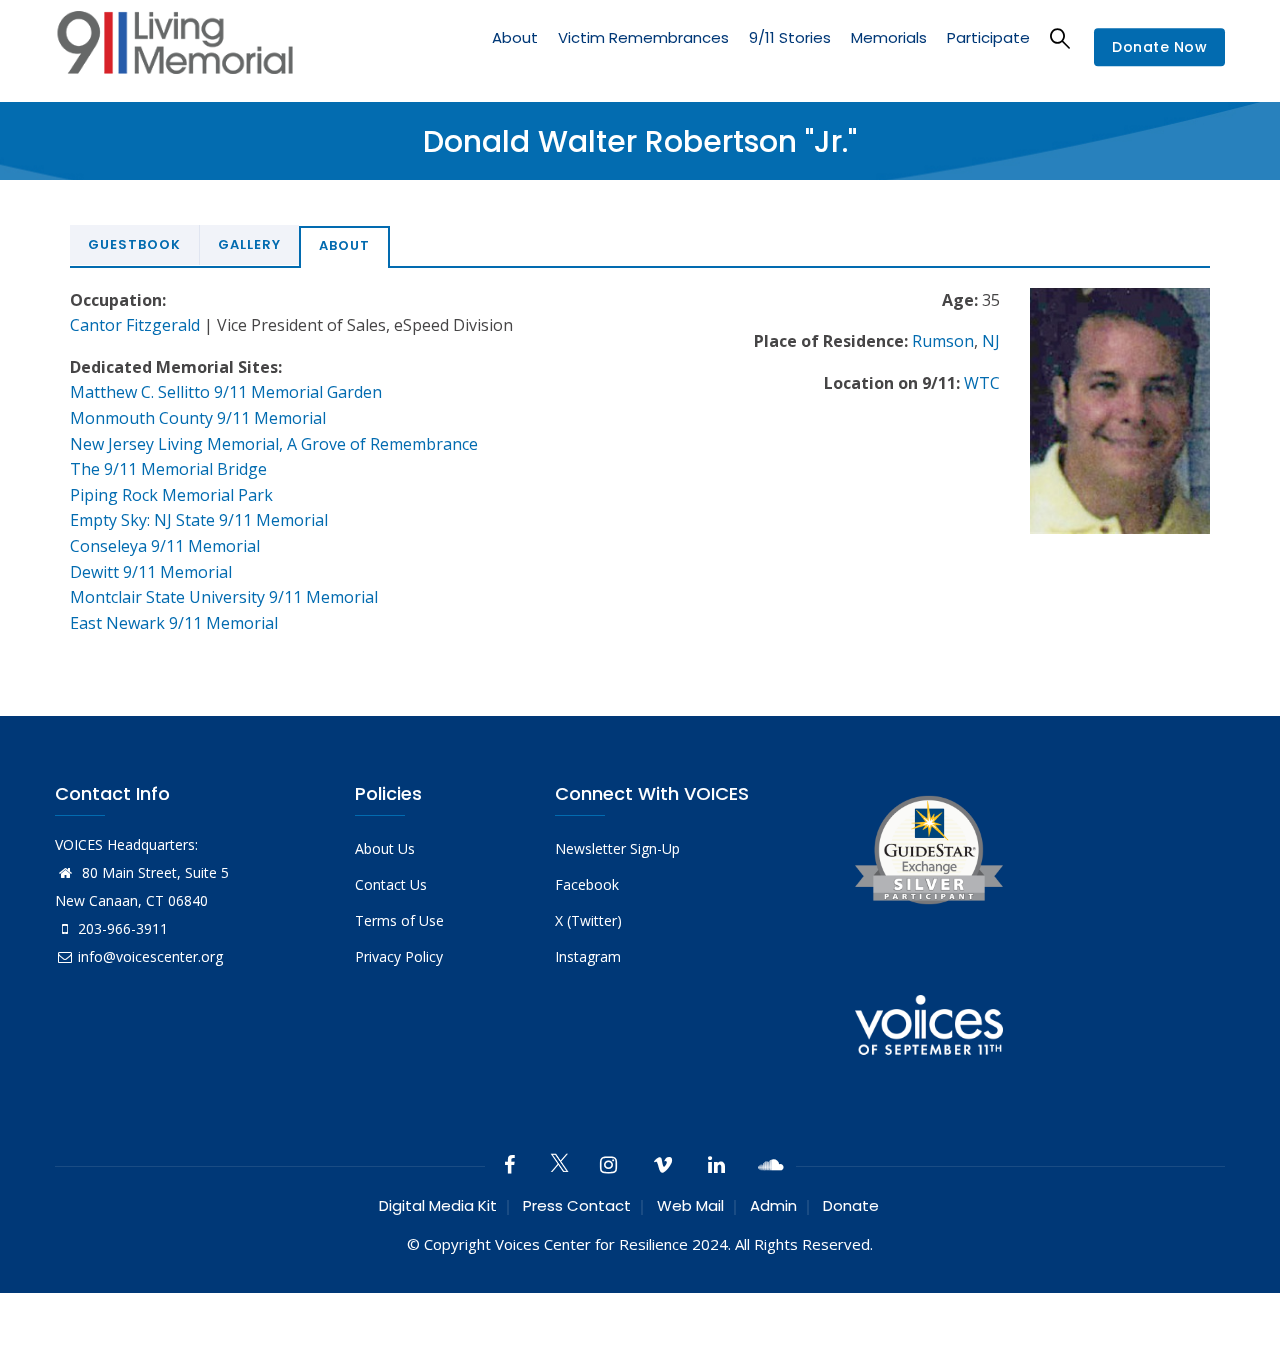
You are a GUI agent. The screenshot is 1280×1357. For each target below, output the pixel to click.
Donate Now (1159, 48)
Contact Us (391, 884)
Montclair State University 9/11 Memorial (224, 597)
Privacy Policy (399, 956)
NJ (991, 341)
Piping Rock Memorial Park (171, 495)
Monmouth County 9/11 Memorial (198, 418)
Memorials (889, 37)
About (515, 37)
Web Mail (690, 1205)
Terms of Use (399, 920)
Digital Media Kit (438, 1205)
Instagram (588, 956)
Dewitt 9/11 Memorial (151, 572)
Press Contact (577, 1205)
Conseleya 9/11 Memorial (165, 546)
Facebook (587, 884)
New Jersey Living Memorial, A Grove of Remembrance (274, 444)
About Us (385, 848)
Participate (988, 37)
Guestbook (134, 244)
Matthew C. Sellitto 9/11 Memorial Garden (226, 392)
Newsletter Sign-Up (617, 848)
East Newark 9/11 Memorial (174, 623)
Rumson (943, 341)
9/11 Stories (790, 37)
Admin (773, 1205)
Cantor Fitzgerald (135, 325)
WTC (982, 383)
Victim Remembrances (643, 37)
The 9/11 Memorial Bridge (168, 469)
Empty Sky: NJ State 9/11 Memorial (199, 520)
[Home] (175, 47)
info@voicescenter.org (150, 956)
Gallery (249, 244)
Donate (851, 1205)
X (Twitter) (588, 920)
